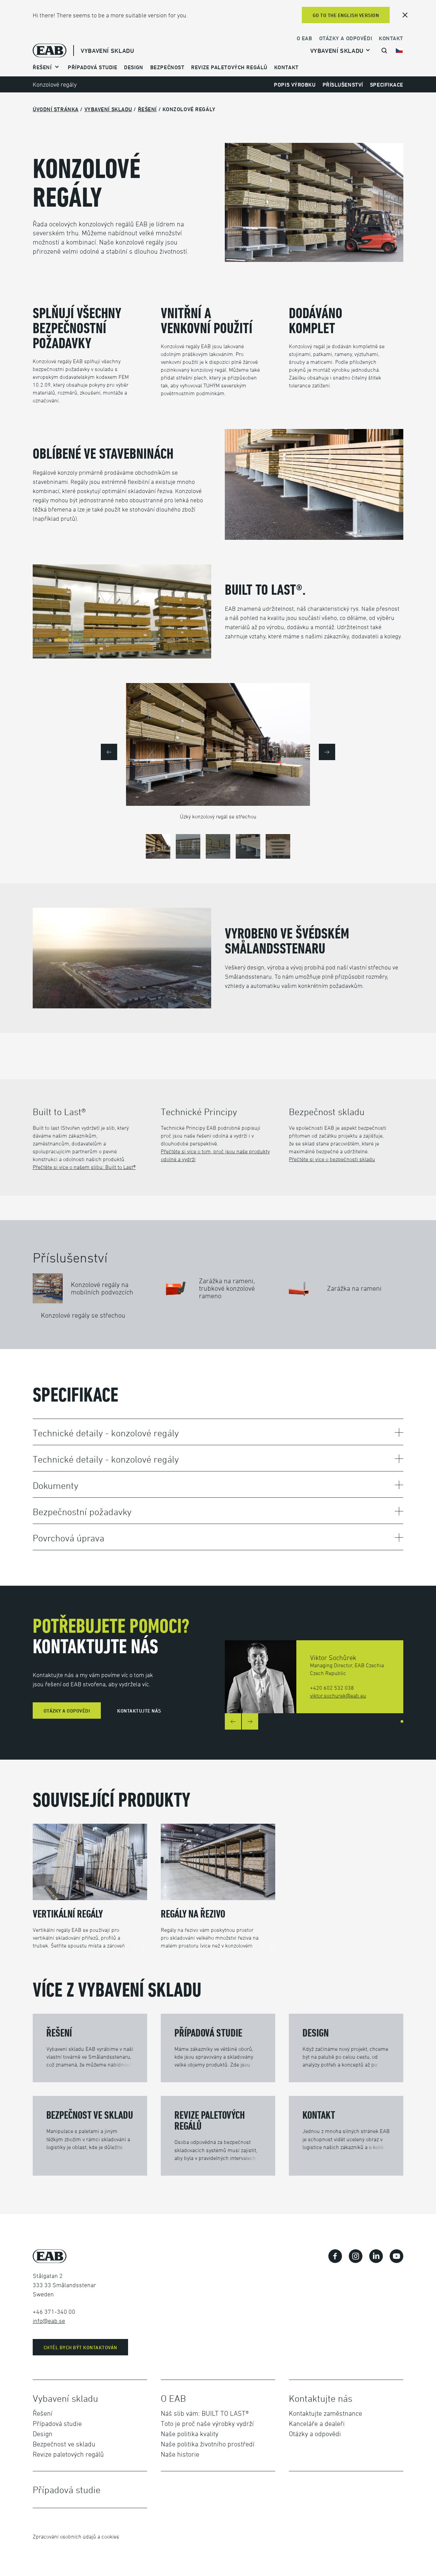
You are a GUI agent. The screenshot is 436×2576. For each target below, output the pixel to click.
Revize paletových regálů (229, 67)
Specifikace (387, 85)
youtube (396, 2256)
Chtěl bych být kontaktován (80, 2347)
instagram (356, 2256)
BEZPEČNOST (167, 67)
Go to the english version (346, 15)
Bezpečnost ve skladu (64, 2444)
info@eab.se (49, 2321)
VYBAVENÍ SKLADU (107, 51)
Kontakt (391, 38)
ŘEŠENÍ (42, 67)
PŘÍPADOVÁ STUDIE (92, 67)
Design (134, 67)
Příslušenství (343, 85)
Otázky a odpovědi (346, 38)
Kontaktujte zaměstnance (325, 2413)
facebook (335, 2256)
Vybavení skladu (337, 51)
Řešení (147, 109)
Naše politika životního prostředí (208, 2444)
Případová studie (57, 2424)
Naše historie (180, 2454)
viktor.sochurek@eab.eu (338, 1696)
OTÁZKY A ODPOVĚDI (67, 1711)
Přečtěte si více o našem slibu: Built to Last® (84, 1167)
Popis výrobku (295, 85)
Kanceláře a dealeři (317, 2424)
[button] (109, 752)
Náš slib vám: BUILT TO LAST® (205, 2413)
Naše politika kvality (190, 2434)
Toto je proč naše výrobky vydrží (207, 2424)
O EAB (305, 38)
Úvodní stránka (56, 109)
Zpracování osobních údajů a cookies (76, 2536)
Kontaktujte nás (139, 1711)
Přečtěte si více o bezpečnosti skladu (332, 1159)
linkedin (376, 2256)
